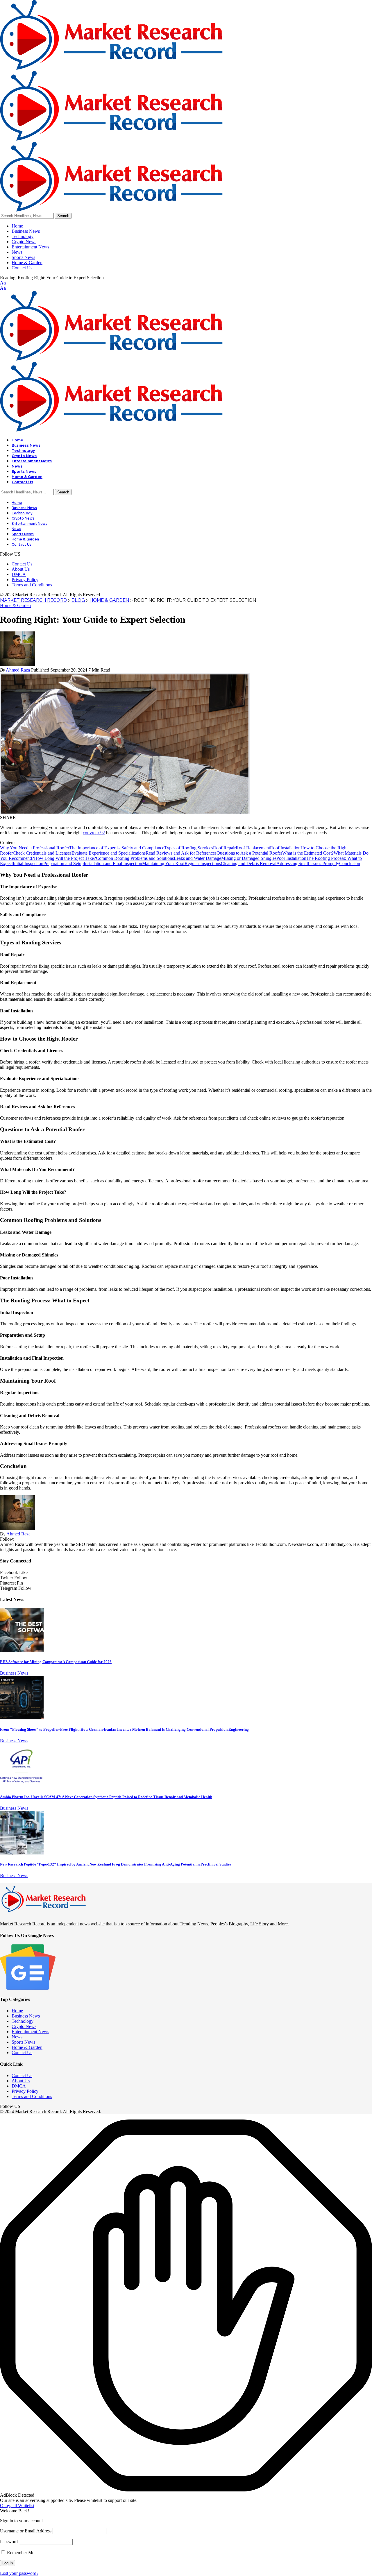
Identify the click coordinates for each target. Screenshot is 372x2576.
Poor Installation (291, 858)
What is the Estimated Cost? (308, 853)
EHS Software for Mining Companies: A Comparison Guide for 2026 (56, 1662)
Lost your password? (19, 2573)
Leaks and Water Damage (197, 858)
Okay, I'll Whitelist (17, 2506)
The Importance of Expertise (95, 848)
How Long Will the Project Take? (65, 858)
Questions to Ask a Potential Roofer (249, 853)
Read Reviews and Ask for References (181, 853)
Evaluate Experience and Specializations (109, 853)
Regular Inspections (203, 863)
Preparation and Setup (64, 863)
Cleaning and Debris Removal (249, 863)
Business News (14, 1673)
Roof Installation (285, 848)
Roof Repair (224, 848)
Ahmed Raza (18, 670)
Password (9, 2542)
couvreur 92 (94, 833)
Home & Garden (15, 605)
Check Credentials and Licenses (42, 853)
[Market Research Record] (111, 139)
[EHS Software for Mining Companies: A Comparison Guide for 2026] (22, 1650)
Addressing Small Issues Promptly (308, 863)
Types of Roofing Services (189, 848)
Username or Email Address (26, 2531)
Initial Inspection (28, 863)
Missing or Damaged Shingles (249, 858)
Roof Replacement (253, 848)
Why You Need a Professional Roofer (35, 848)
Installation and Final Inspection (113, 863)
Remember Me (20, 2553)
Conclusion (350, 863)
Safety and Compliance (143, 848)
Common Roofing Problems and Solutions (135, 858)
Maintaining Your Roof (163, 863)
